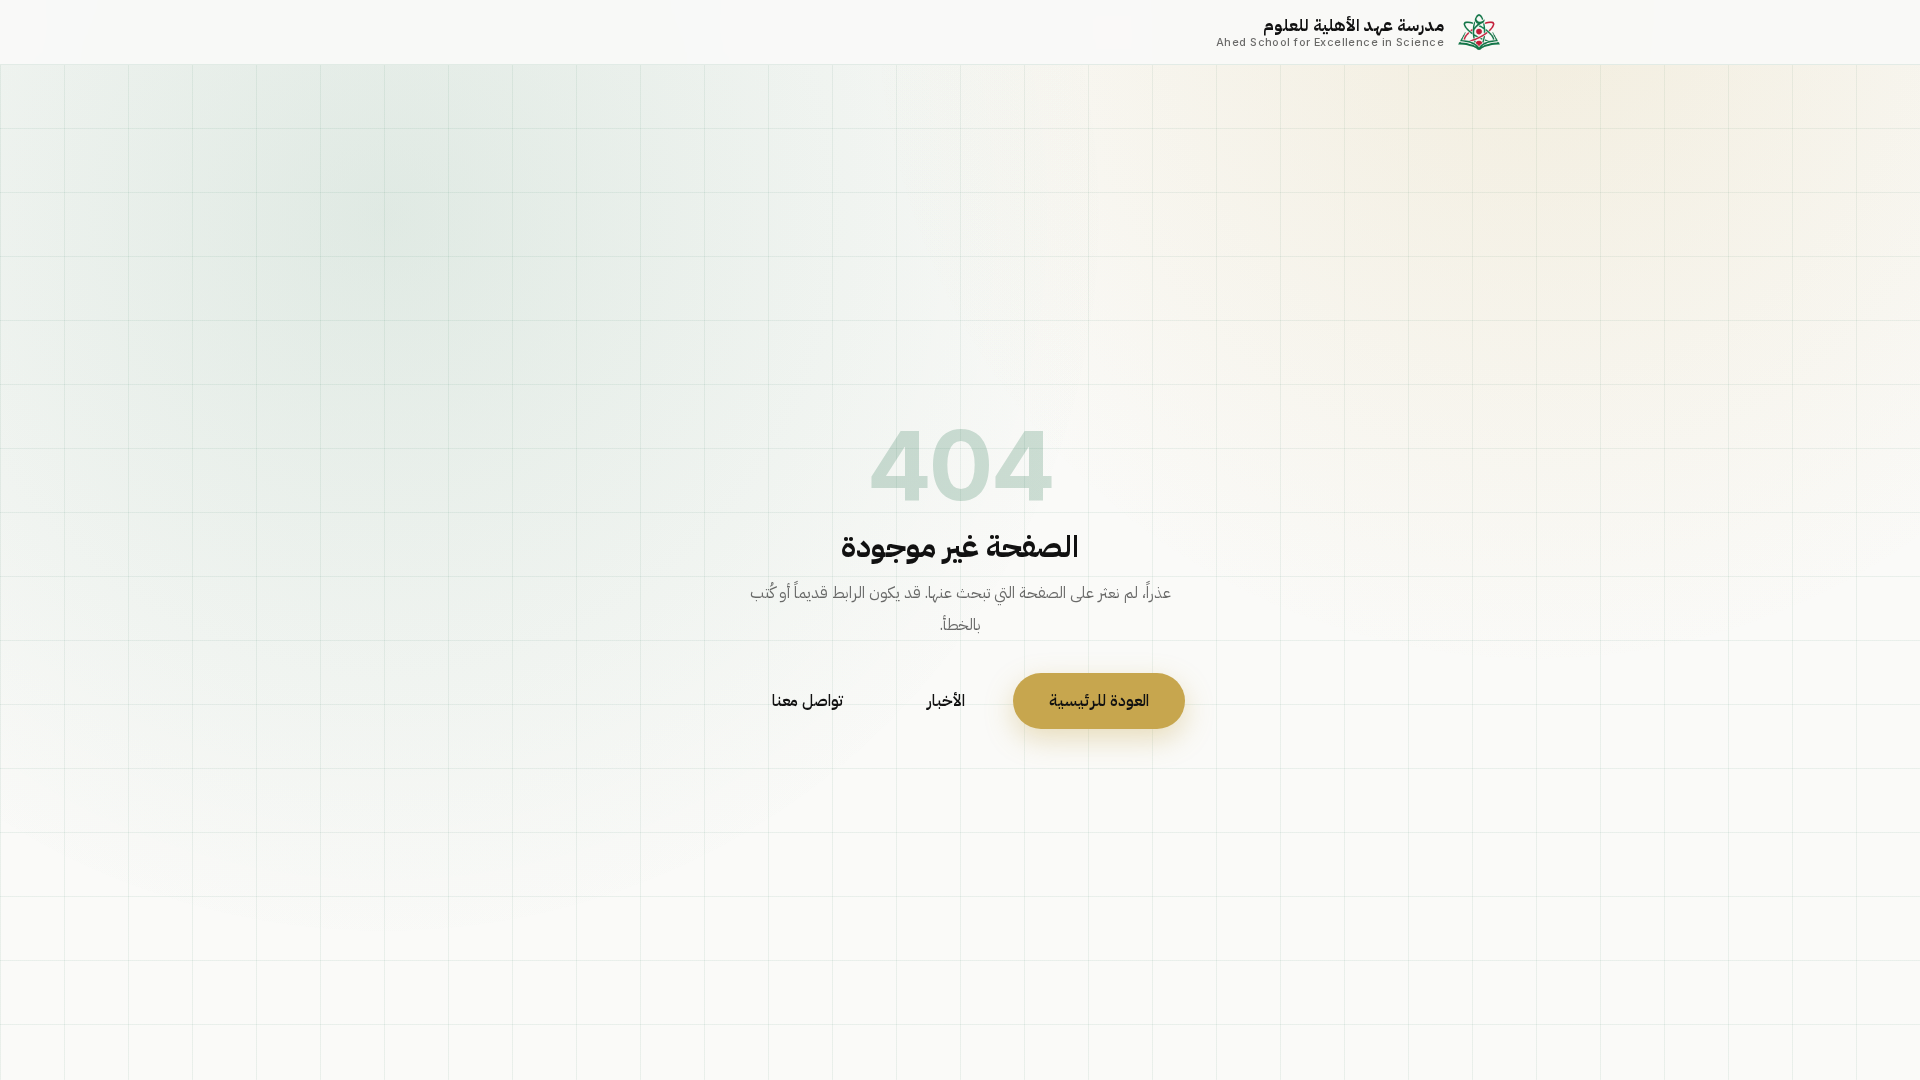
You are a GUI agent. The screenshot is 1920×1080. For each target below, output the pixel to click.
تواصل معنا (807, 701)
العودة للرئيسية (1099, 701)
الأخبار (946, 701)
